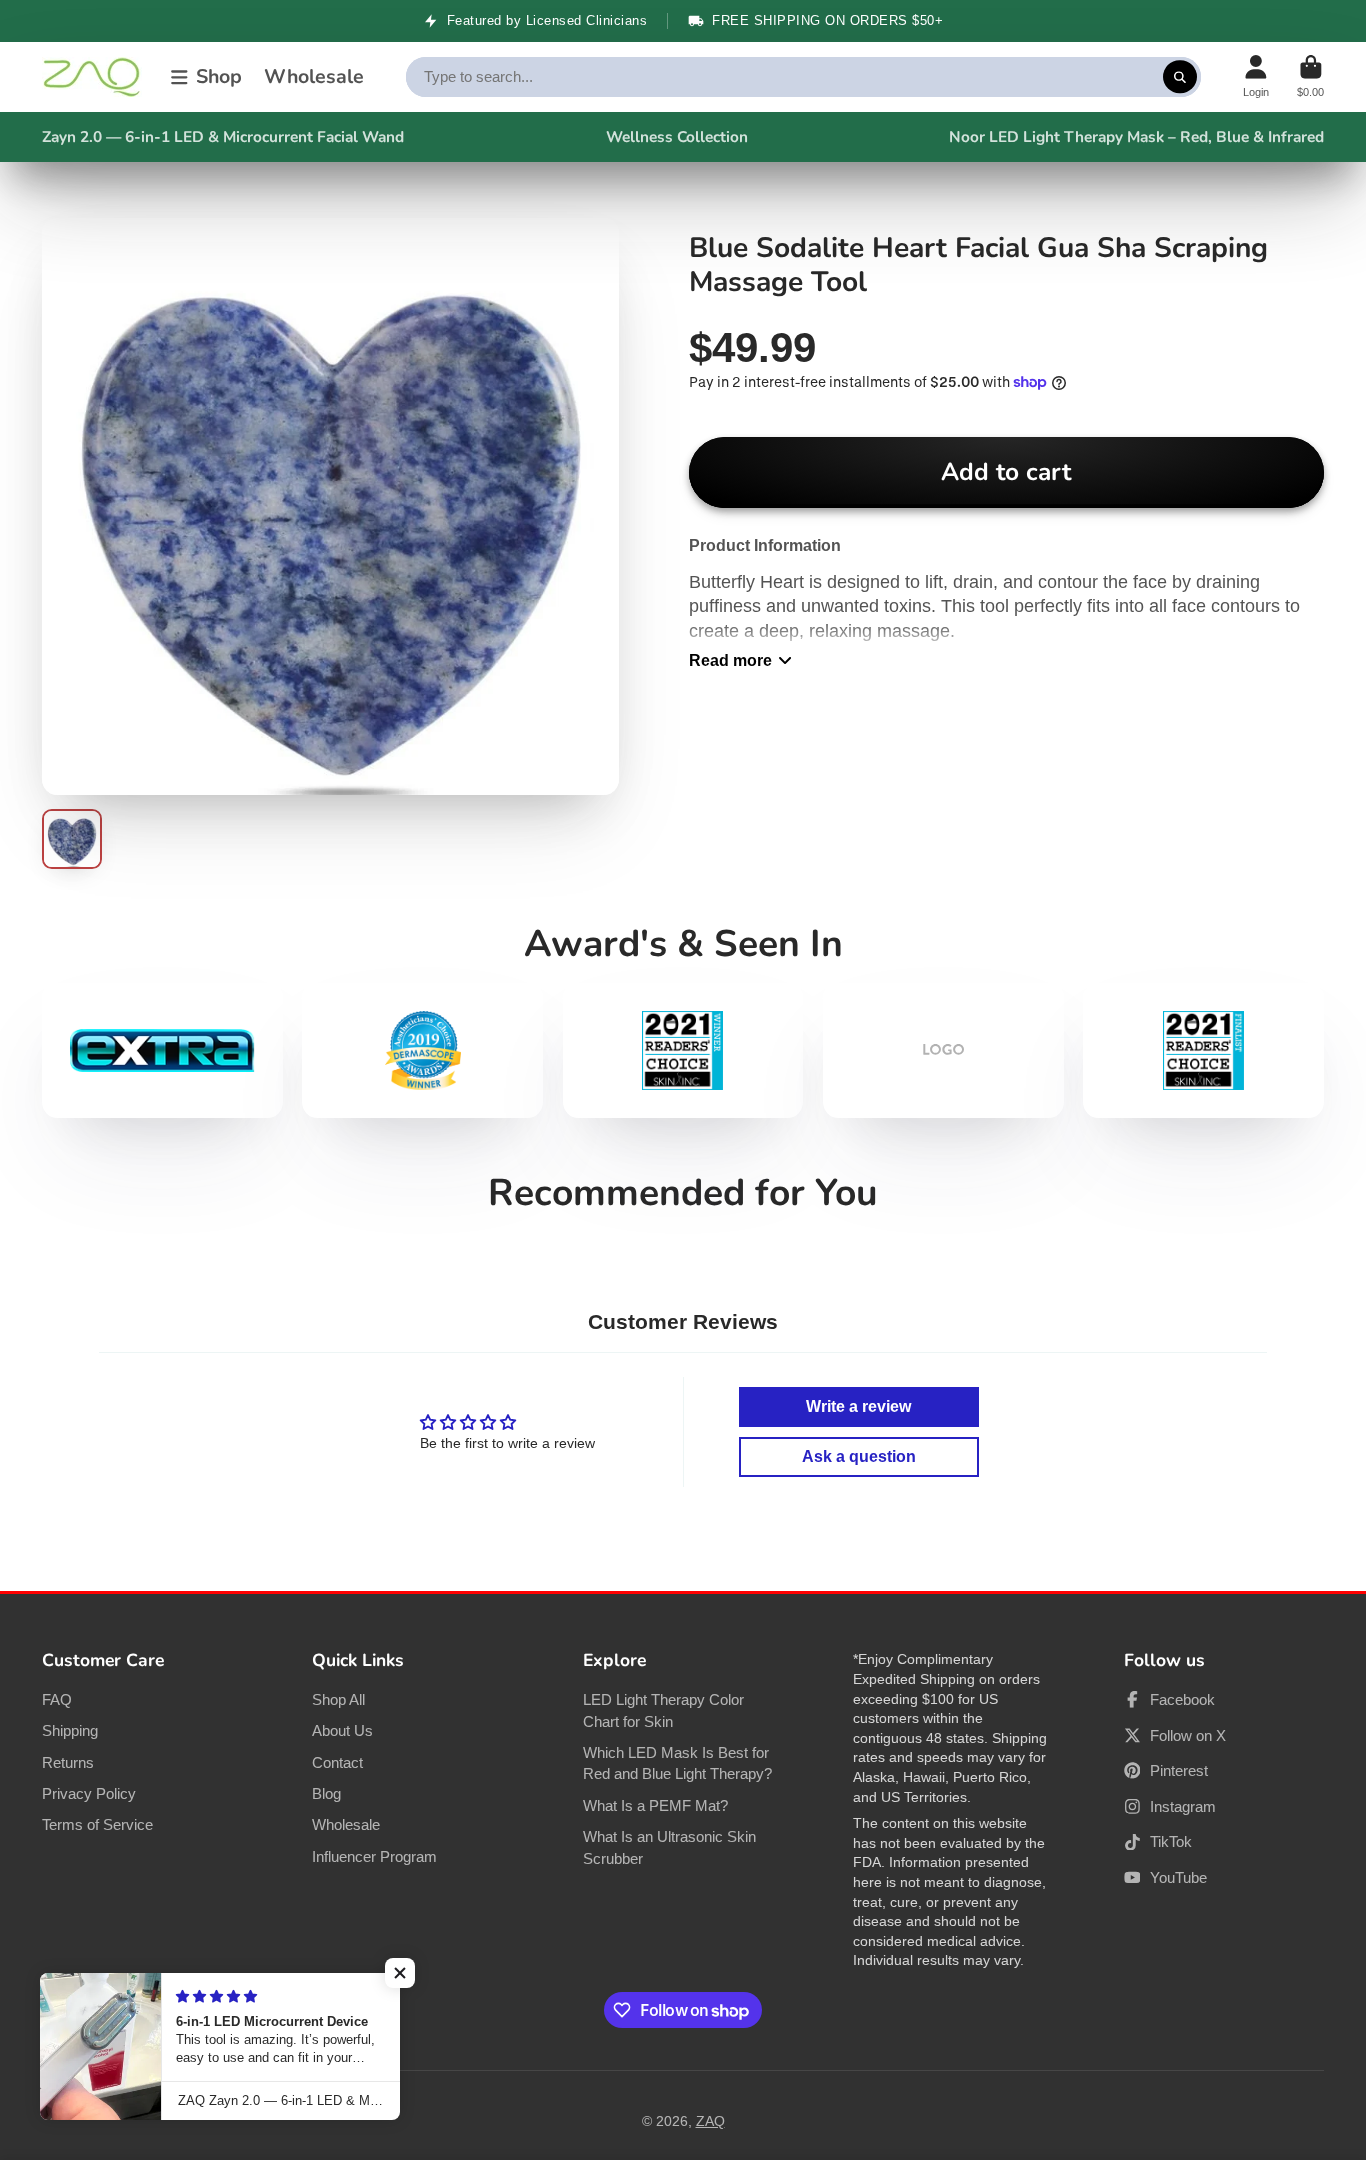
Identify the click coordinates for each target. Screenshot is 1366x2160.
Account (1256, 76)
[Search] (1180, 77)
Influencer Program (374, 1856)
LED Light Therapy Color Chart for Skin (663, 1710)
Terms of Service (97, 1824)
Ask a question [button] (859, 1456)
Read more (730, 660)
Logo (92, 77)
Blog (326, 1793)
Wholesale (314, 76)
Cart (1310, 76)
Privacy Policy (89, 1793)
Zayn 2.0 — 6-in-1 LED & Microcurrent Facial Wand (223, 136)
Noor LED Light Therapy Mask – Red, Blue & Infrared (1136, 136)
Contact (337, 1762)
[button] (400, 1973)
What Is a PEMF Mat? (655, 1805)
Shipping (70, 1730)
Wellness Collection (677, 136)
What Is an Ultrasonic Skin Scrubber (669, 1847)
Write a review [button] (858, 1406)
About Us (342, 1730)
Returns (68, 1762)
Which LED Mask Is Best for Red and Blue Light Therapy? (677, 1763)
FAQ (57, 1699)
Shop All (338, 1699)
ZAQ (710, 2121)
